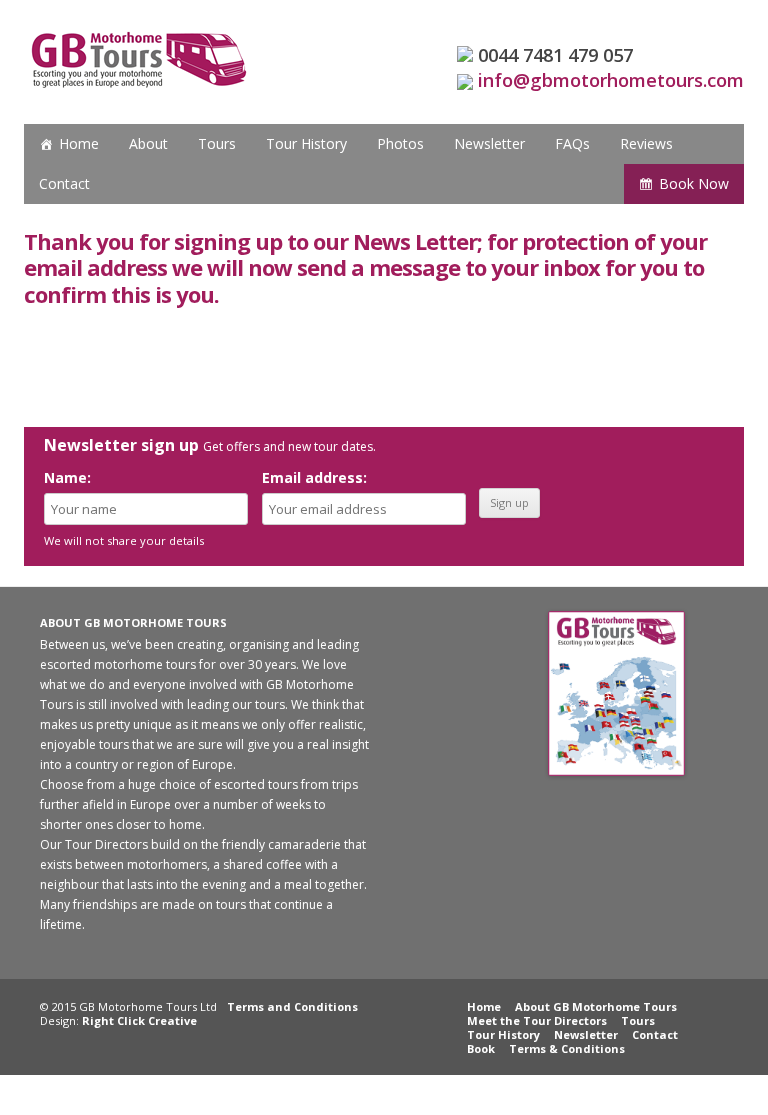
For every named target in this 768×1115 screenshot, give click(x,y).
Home (79, 143)
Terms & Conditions (567, 1048)
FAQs (572, 143)
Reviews (646, 143)
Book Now (694, 183)
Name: (67, 477)
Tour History (306, 143)
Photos (400, 143)
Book (481, 1048)
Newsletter (489, 143)
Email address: (314, 477)
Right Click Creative (139, 1020)
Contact (64, 183)
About (148, 143)
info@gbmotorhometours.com (611, 80)
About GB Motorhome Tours (596, 1006)
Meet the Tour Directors (537, 1020)
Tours (217, 143)
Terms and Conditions (292, 1006)
